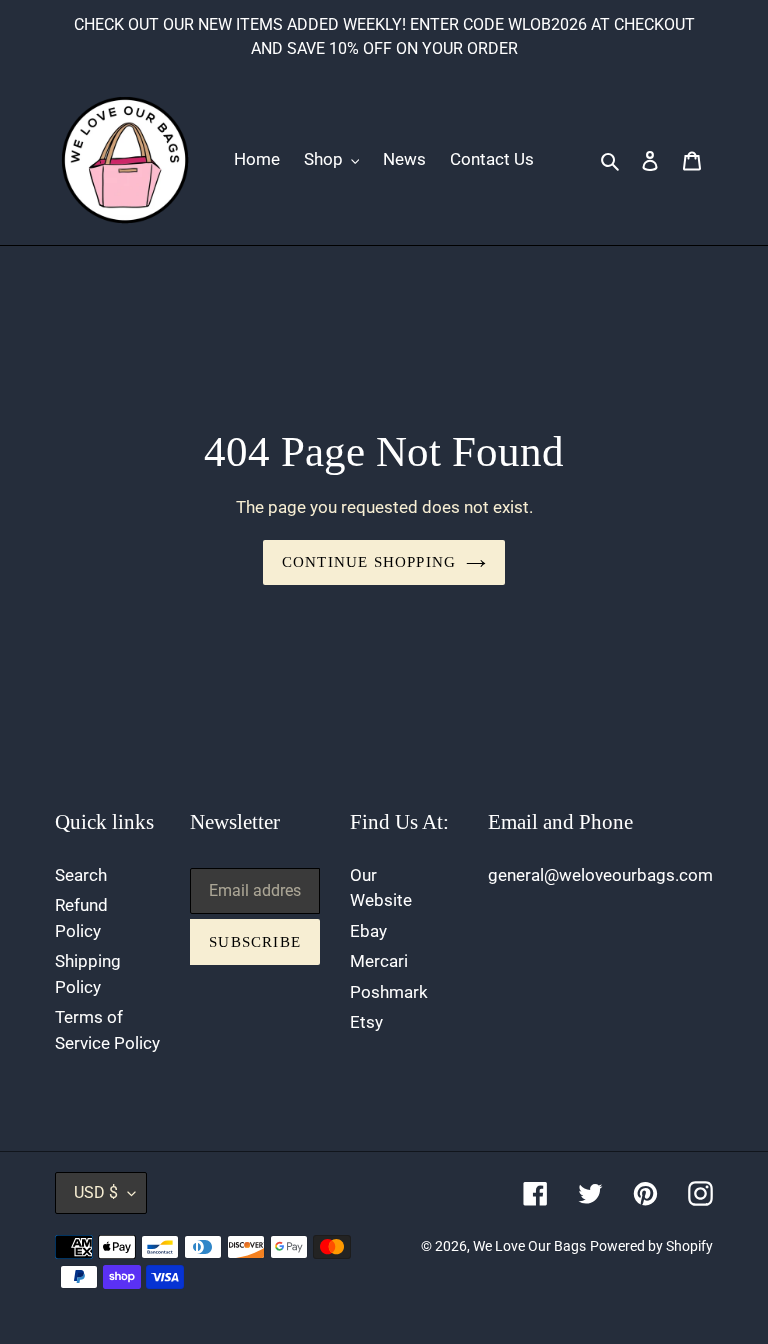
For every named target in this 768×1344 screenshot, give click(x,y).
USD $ (96, 1192)
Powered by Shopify (651, 1246)
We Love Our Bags (529, 1246)
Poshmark (389, 992)
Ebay (368, 931)
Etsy (366, 1022)
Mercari (379, 961)
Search (81, 875)
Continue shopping (369, 562)
